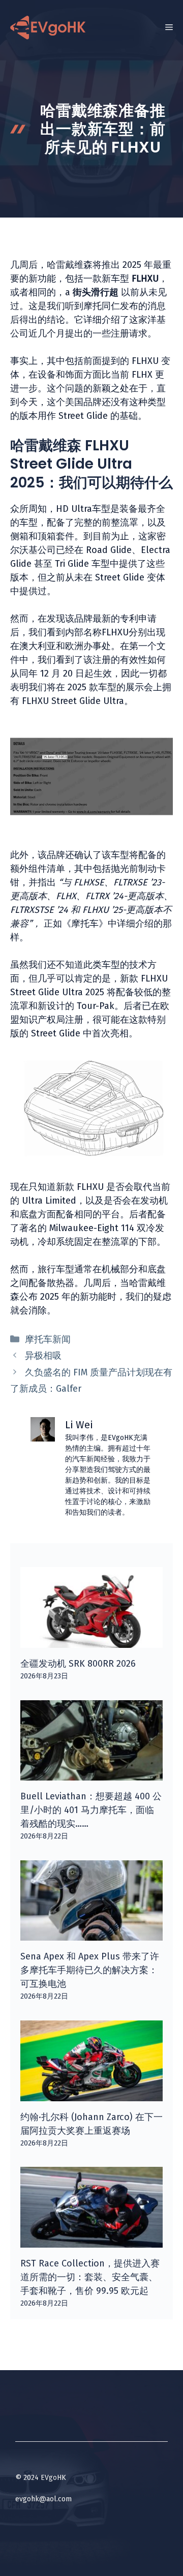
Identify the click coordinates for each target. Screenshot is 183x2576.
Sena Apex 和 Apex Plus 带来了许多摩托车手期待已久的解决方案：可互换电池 (90, 1970)
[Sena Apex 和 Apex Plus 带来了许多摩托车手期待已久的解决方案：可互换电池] (91, 1934)
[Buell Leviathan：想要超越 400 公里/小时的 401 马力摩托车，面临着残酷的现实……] (91, 1773)
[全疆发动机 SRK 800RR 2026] (91, 1641)
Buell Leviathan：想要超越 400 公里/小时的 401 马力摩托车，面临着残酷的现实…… (91, 1810)
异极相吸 (43, 1356)
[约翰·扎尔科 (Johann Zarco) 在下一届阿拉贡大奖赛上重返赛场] (91, 2094)
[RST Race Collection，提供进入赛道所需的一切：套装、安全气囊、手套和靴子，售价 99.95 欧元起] (91, 2241)
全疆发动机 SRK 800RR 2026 (78, 1664)
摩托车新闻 (48, 1339)
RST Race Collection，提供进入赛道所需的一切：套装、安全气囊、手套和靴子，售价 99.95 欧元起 (90, 2277)
